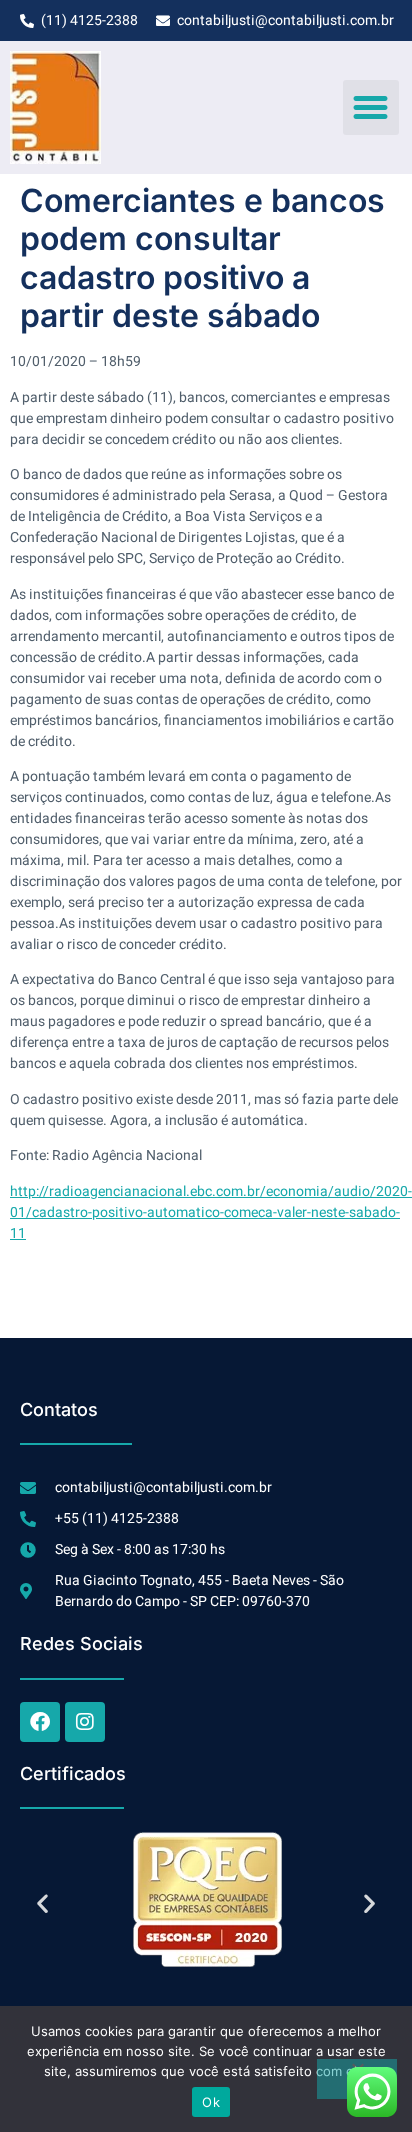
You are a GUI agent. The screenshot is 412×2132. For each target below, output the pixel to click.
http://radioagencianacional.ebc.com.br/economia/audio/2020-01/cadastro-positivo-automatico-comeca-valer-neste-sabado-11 (211, 1212)
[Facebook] (40, 1722)
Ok (211, 2102)
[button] (371, 108)
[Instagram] (85, 1722)
